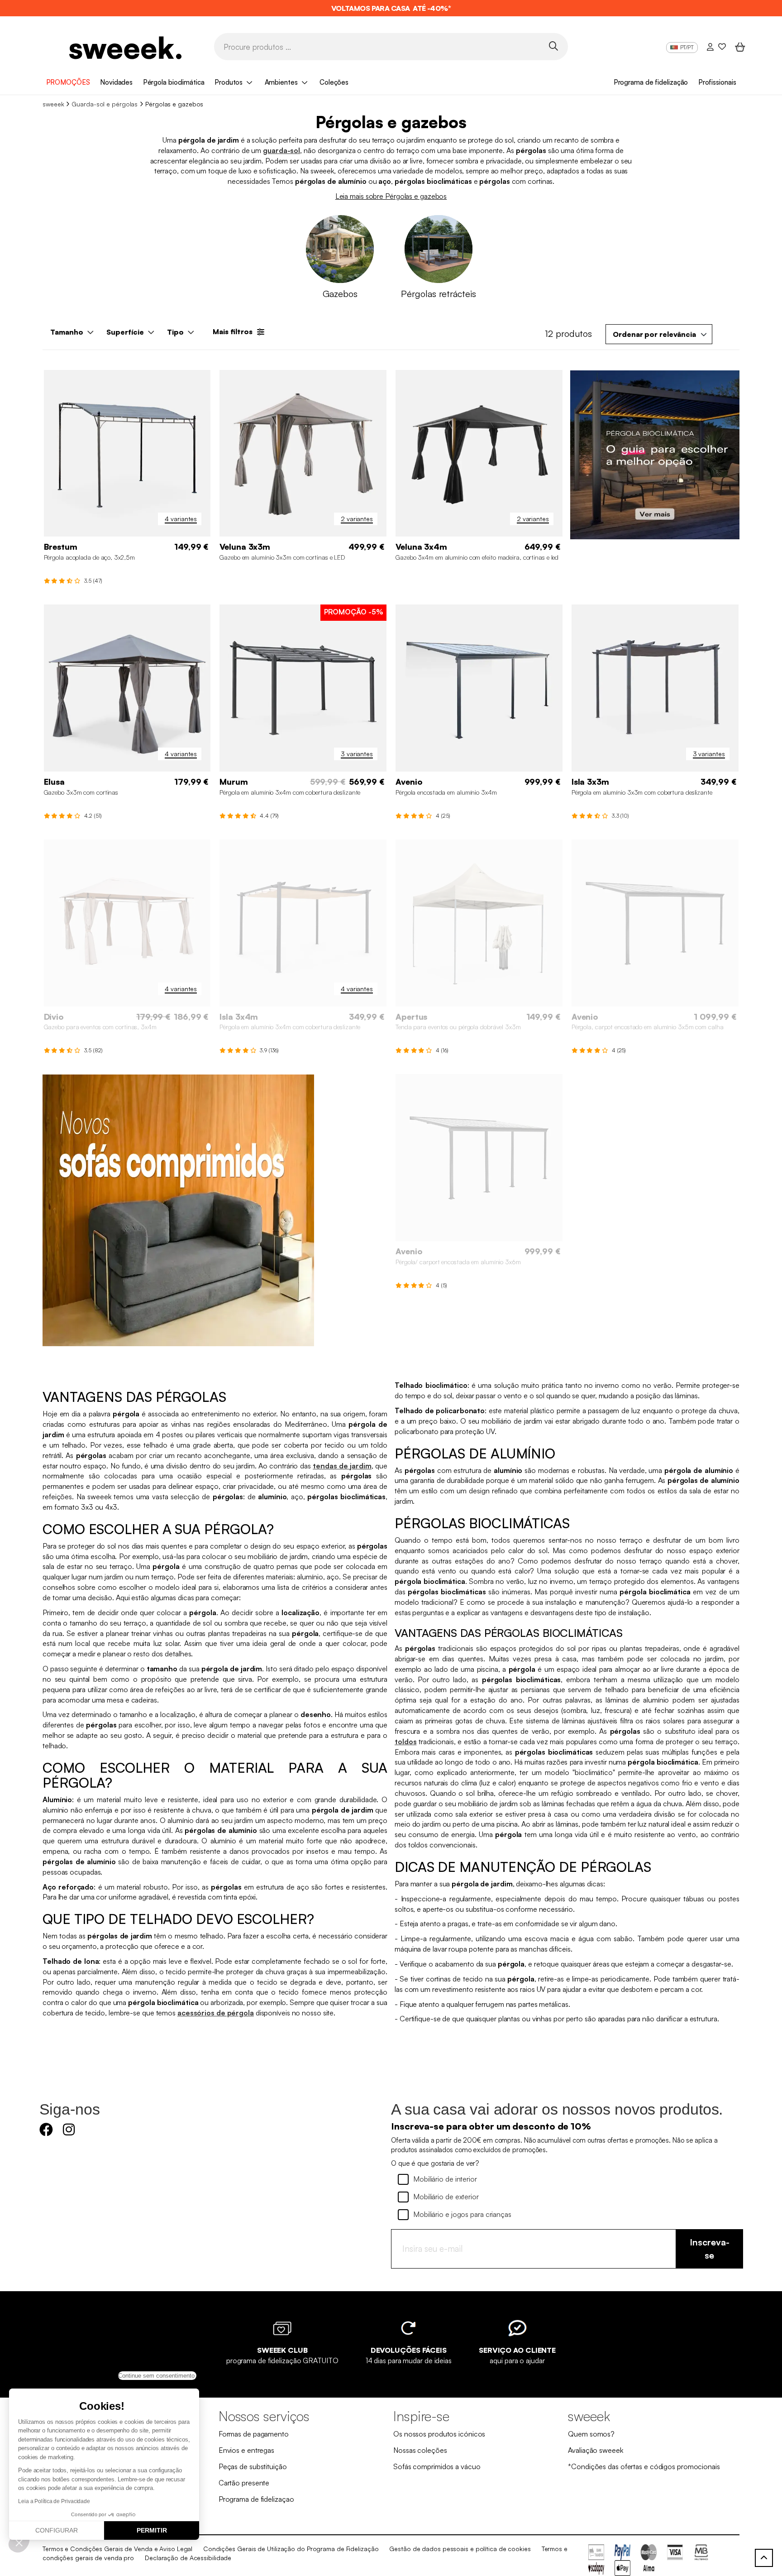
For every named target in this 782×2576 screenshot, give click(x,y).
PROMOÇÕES (68, 82)
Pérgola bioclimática (174, 82)
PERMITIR (152, 2530)
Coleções (334, 82)
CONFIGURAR (57, 2530)
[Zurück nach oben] (764, 2558)
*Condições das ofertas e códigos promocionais (644, 2466)
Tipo (175, 332)
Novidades (116, 82)
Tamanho (67, 332)
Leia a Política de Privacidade (54, 2501)
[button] (19, 2542)
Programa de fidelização (651, 82)
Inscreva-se (710, 2249)
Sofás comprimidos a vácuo (437, 2466)
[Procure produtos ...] (553, 46)
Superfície (125, 332)
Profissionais (717, 82)
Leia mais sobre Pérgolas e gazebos (391, 196)
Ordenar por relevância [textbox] (654, 334)
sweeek (53, 104)
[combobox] (659, 334)
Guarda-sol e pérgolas (105, 104)
